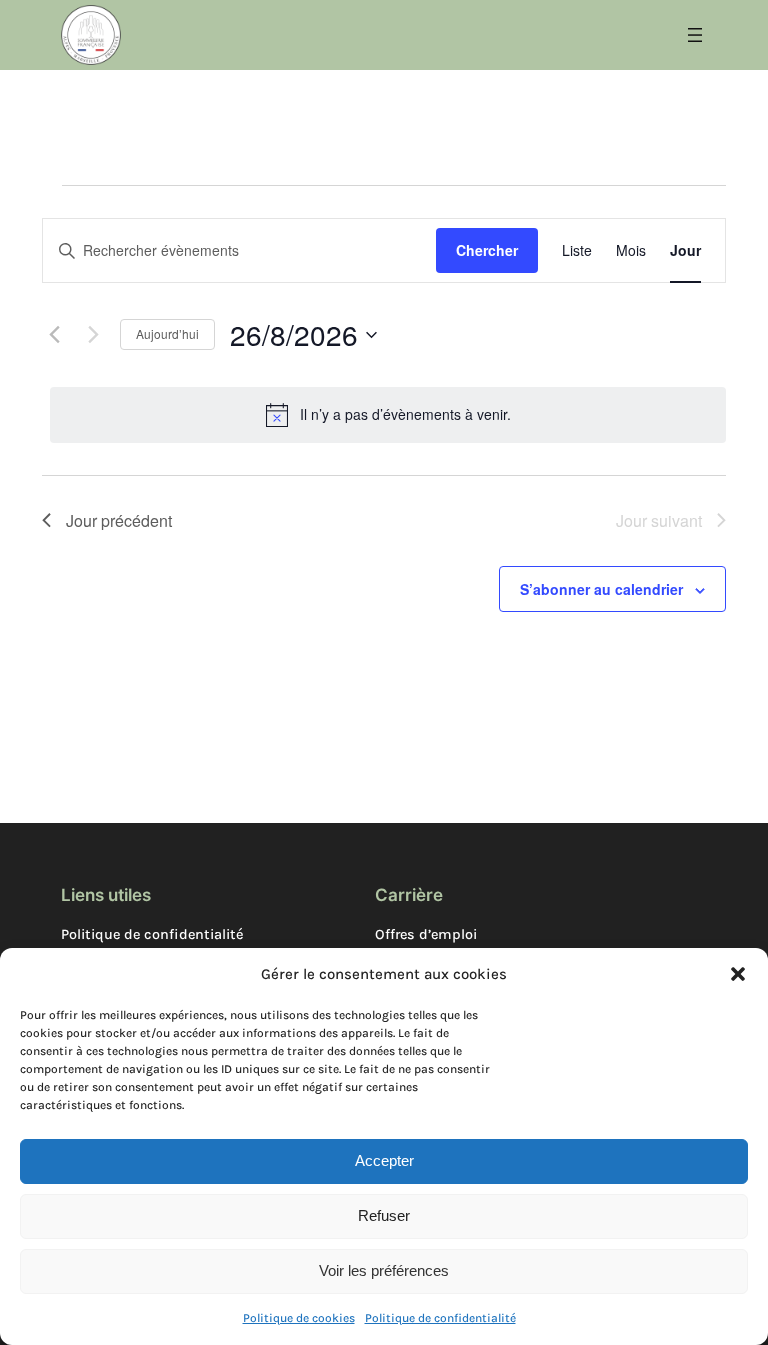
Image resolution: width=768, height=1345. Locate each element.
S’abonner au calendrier (601, 589)
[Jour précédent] (54, 335)
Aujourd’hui (167, 333)
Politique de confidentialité (440, 1318)
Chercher (487, 250)
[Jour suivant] (93, 335)
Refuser (384, 1215)
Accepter (384, 1160)
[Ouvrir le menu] (695, 35)
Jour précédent (119, 520)
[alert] (388, 415)
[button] (738, 974)
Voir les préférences (384, 1270)
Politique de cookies (299, 1318)
